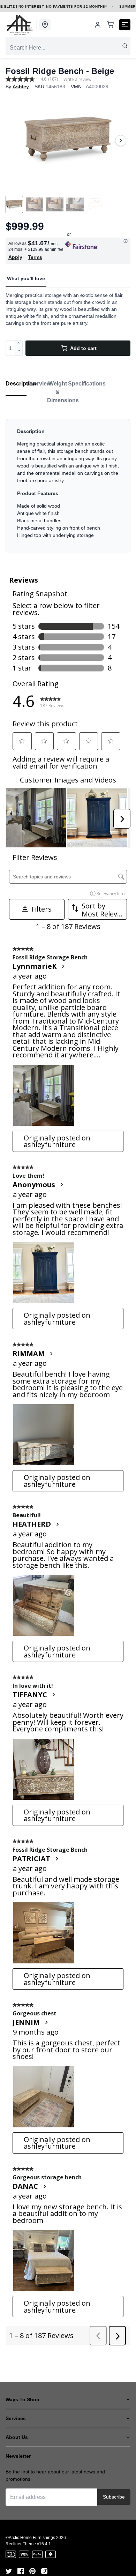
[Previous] (15, 141)
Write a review (77, 80)
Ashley (21, 87)
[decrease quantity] (19, 352)
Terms (35, 257)
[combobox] (68, 48)
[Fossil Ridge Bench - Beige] (68, 141)
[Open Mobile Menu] (125, 25)
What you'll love (26, 278)
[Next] (121, 141)
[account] (98, 25)
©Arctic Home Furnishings (30, 2538)
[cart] (110, 25)
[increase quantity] (19, 344)
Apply (15, 257)
